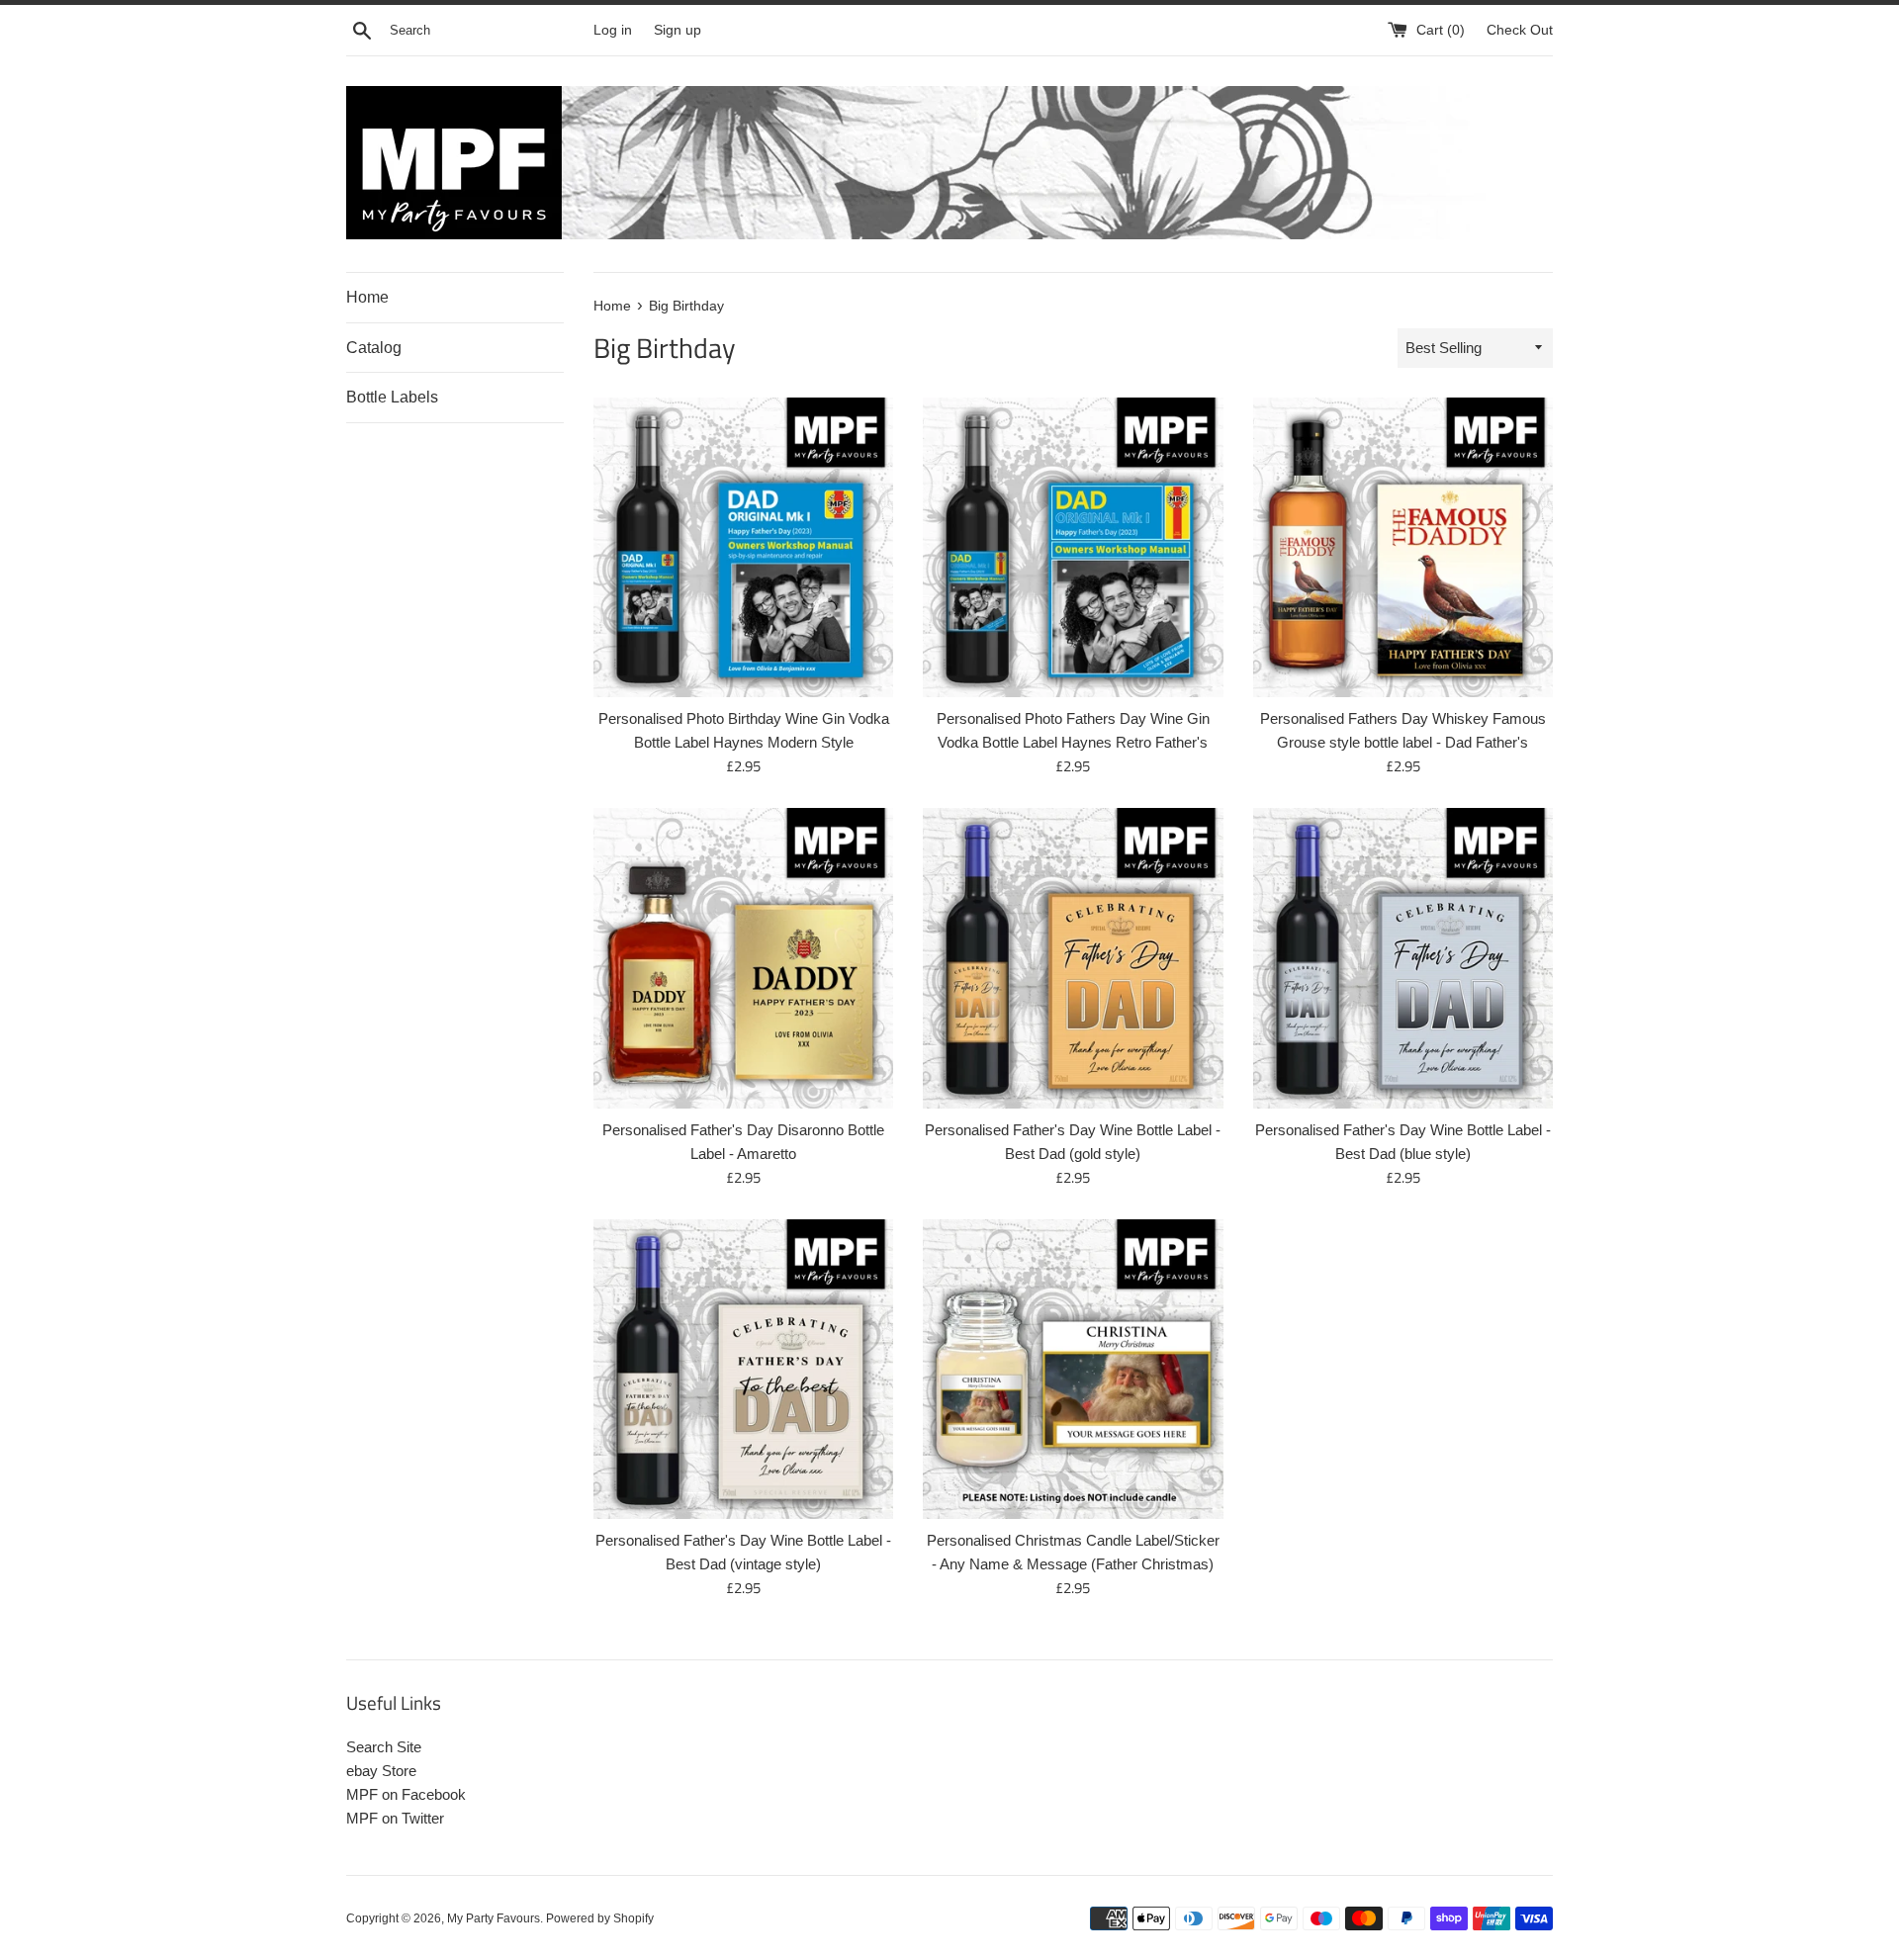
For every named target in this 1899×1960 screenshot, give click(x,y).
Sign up (678, 30)
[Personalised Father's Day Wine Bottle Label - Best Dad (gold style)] (1073, 958)
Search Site (384, 1747)
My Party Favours (494, 1918)
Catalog (374, 348)
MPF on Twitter (395, 1818)
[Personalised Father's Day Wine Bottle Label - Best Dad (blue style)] (1403, 958)
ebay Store (381, 1771)
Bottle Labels (392, 397)
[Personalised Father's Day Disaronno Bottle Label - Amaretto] (743, 958)
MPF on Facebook (406, 1794)
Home (367, 297)
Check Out (1520, 30)
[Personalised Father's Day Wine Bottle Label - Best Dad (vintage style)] (743, 1369)
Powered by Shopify (600, 1918)
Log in (613, 30)
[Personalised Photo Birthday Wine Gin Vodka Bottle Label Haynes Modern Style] (743, 547)
